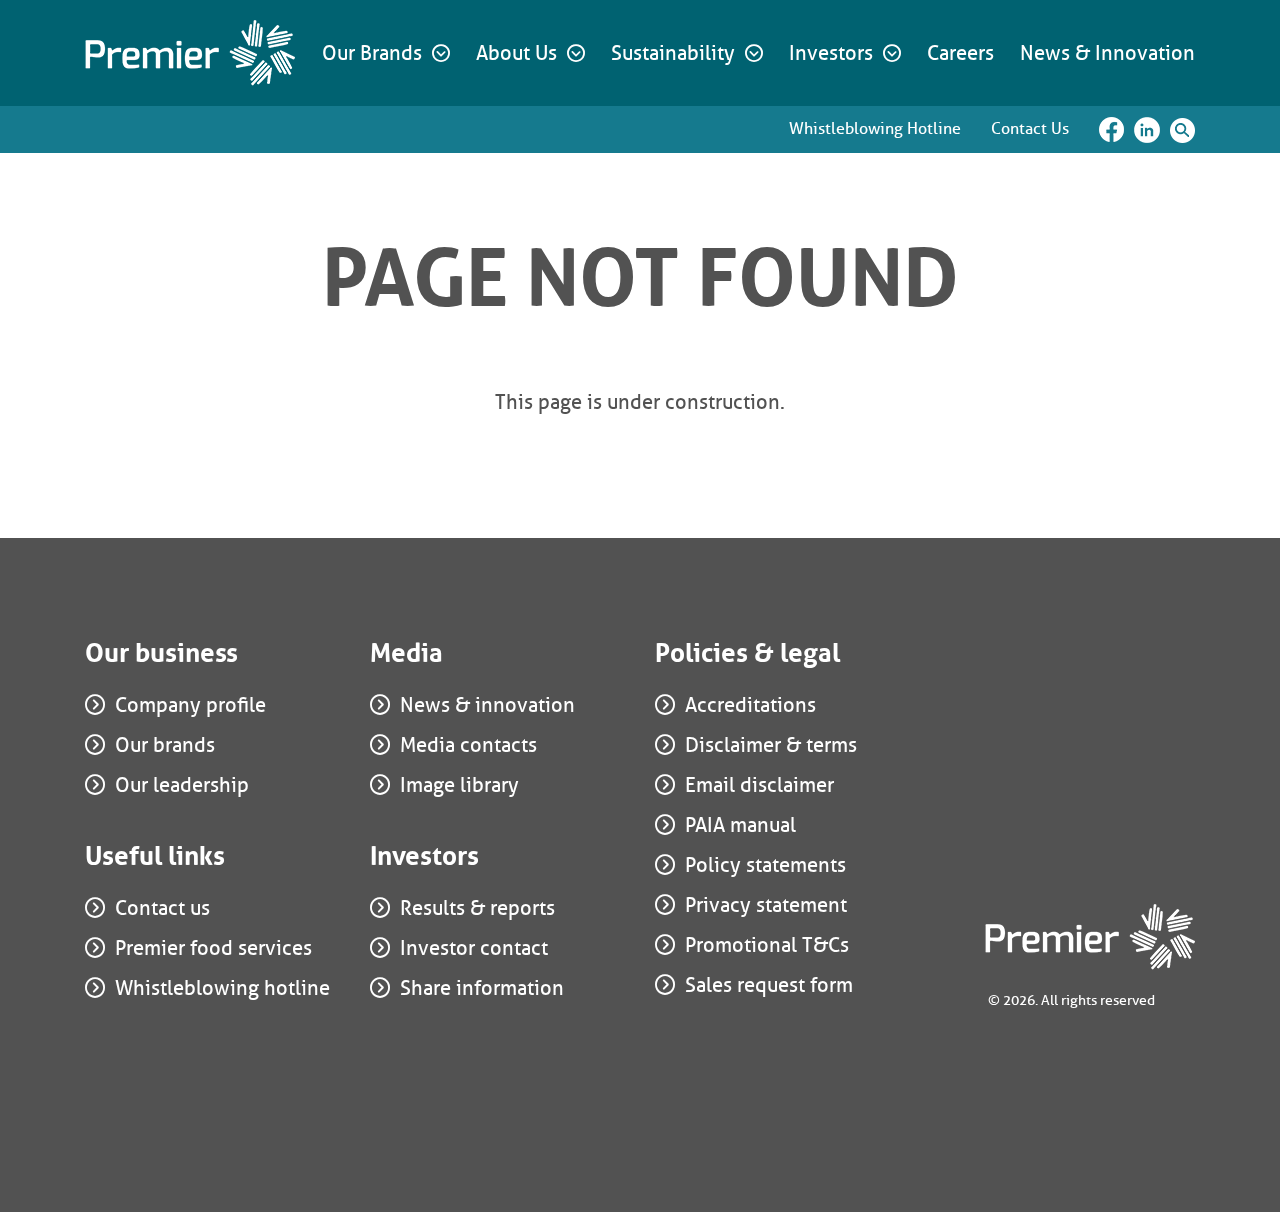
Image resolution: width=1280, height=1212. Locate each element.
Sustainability (673, 53)
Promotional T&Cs (767, 945)
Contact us (162, 908)
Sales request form (769, 985)
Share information (482, 988)
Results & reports (477, 908)
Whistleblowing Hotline (875, 128)
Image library (459, 785)
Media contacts (468, 745)
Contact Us (1030, 128)
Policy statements (765, 865)
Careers (960, 53)
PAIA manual (740, 825)
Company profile (190, 705)
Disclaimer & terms (771, 745)
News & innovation (487, 705)
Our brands (165, 745)
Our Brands (372, 53)
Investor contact (474, 948)
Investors (831, 53)
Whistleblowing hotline (222, 988)
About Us (516, 53)
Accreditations (750, 705)
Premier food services (213, 948)
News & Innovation (1107, 53)
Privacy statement (766, 905)
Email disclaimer (759, 785)
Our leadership (182, 785)
